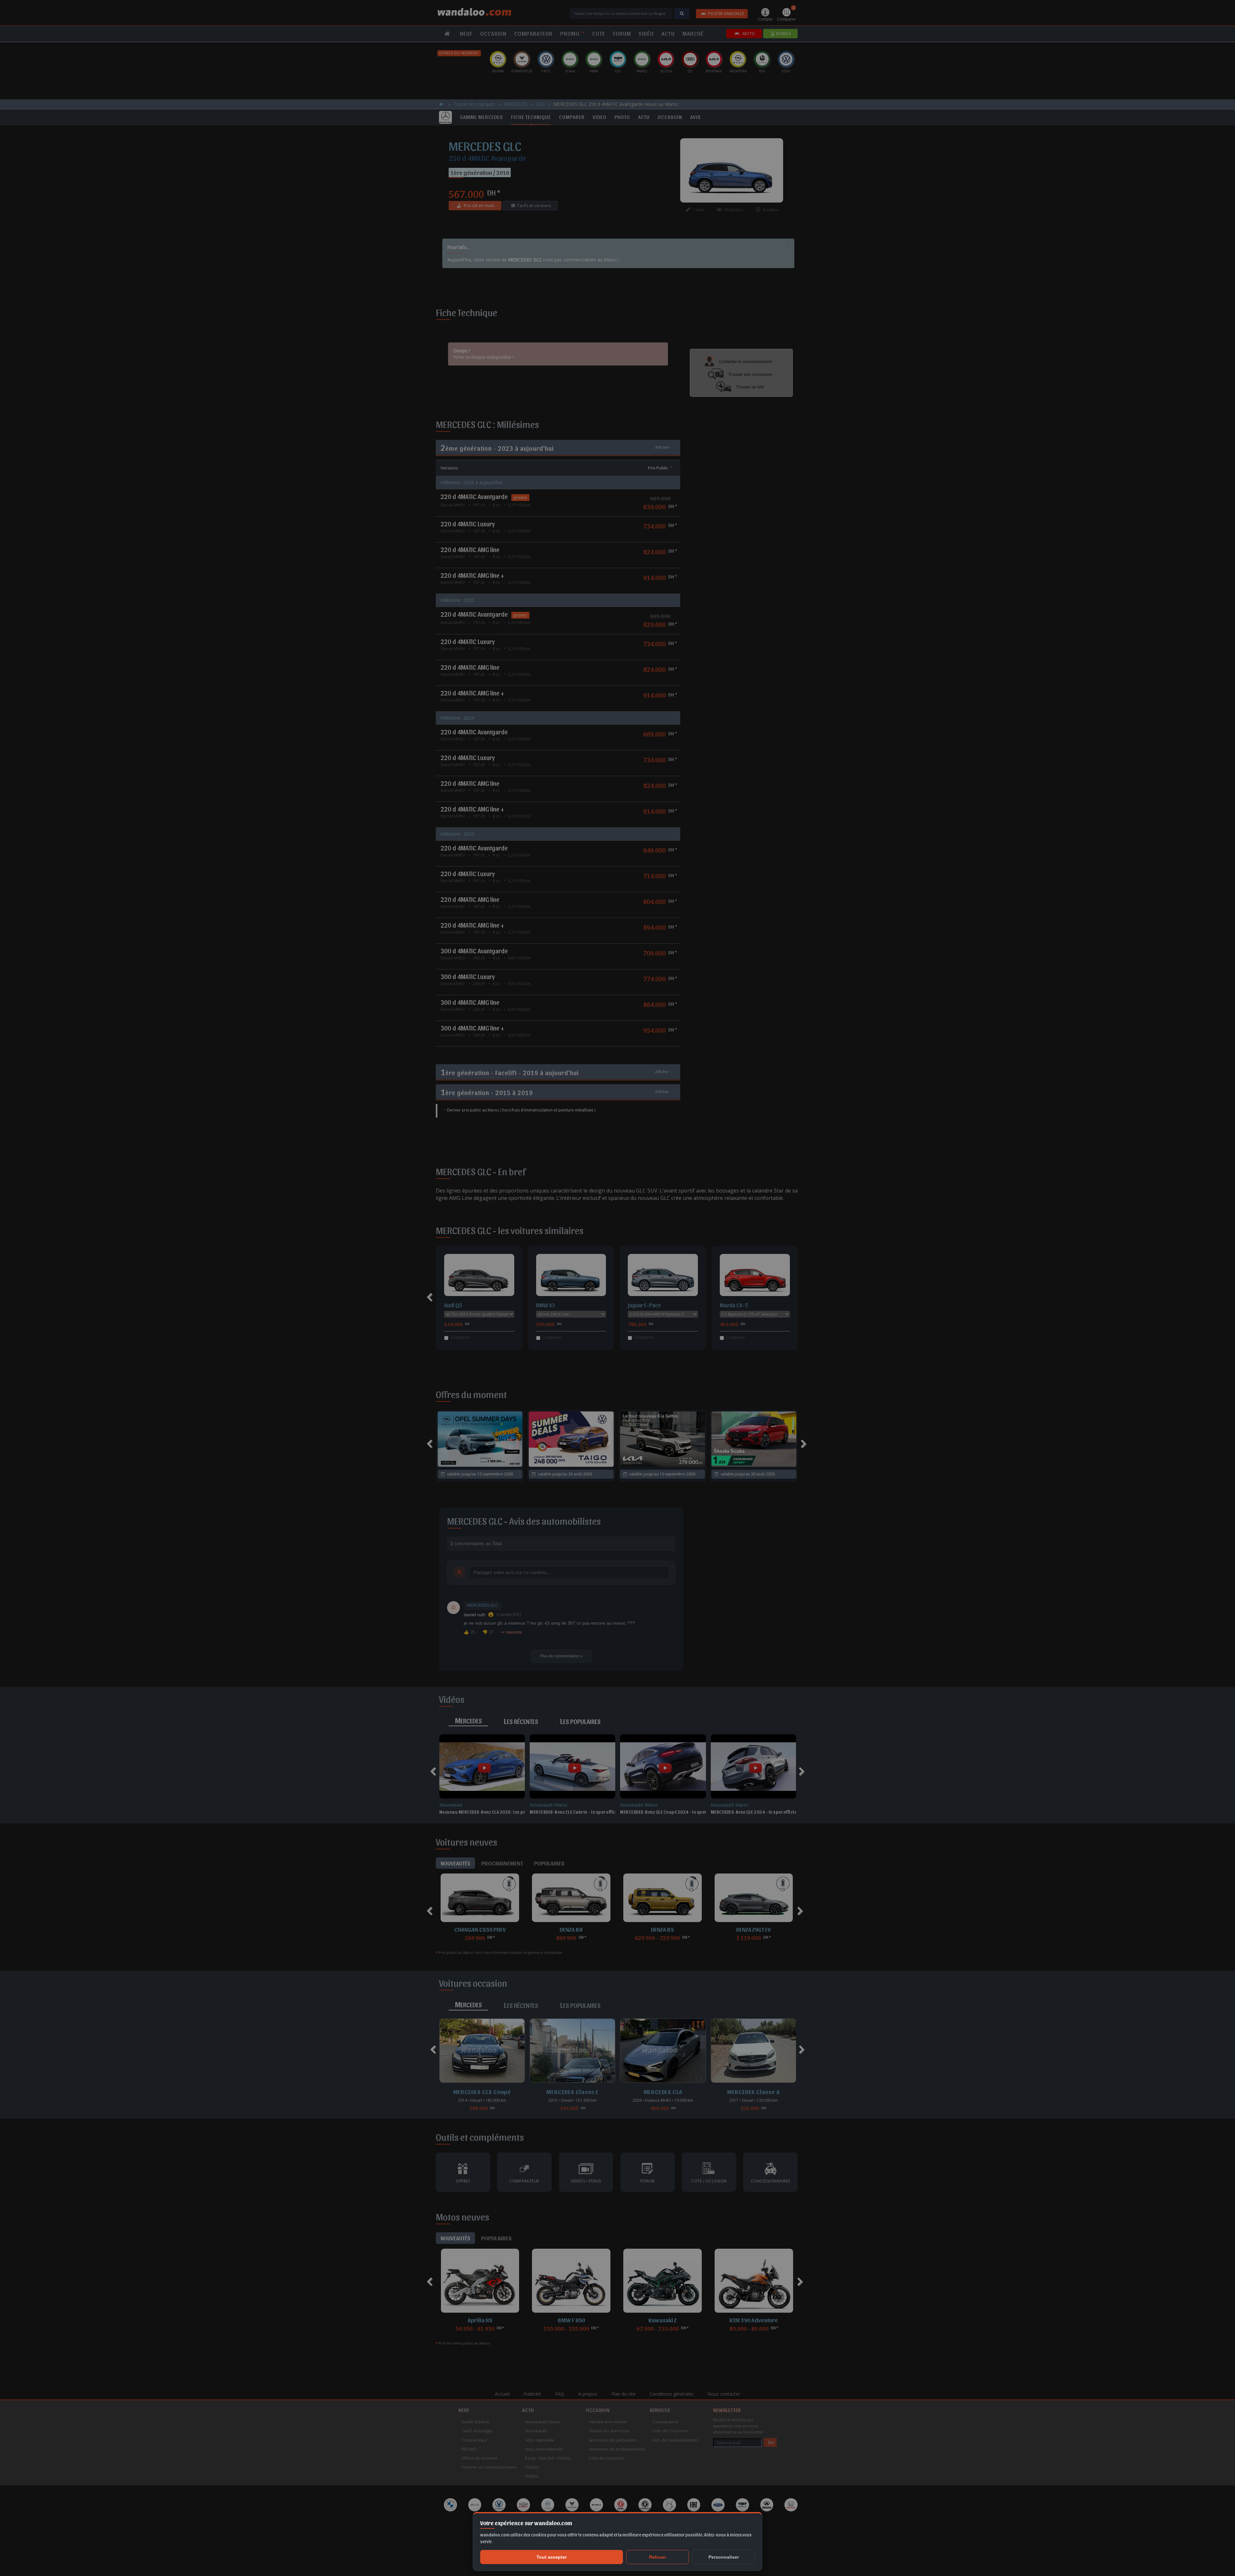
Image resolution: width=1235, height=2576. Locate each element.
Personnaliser (724, 2557)
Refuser (658, 2557)
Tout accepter (552, 2557)
